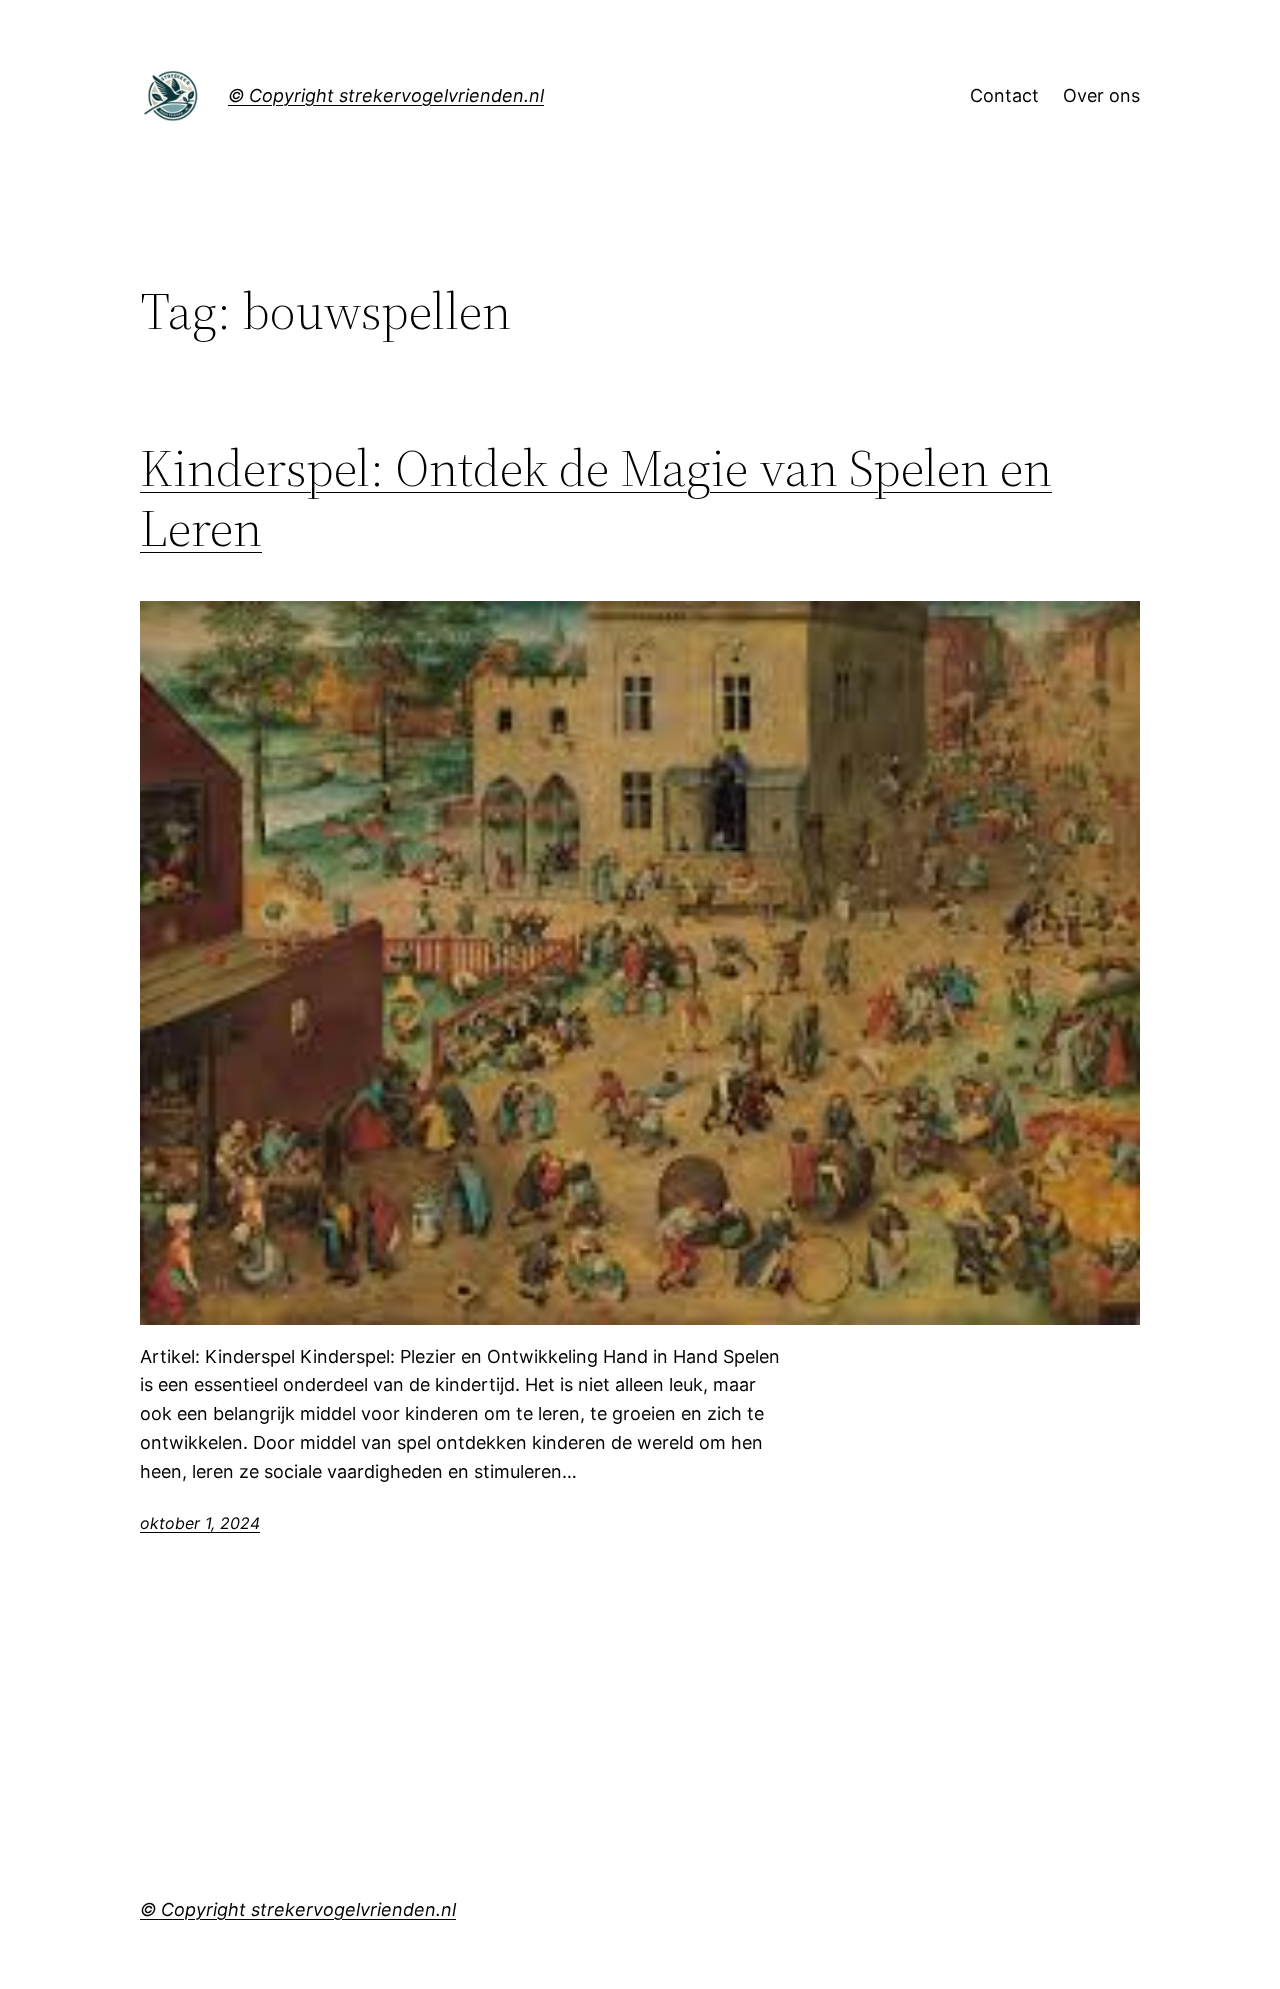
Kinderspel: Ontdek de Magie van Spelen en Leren (596, 498)
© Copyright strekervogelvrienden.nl (386, 95)
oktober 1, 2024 (200, 1523)
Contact (1004, 95)
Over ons (1101, 95)
